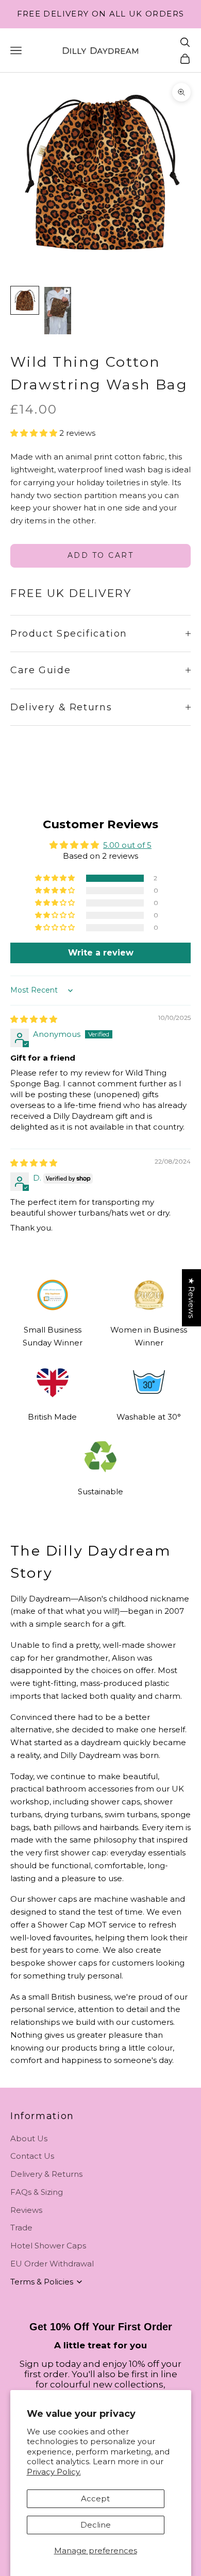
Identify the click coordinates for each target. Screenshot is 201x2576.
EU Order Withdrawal (52, 2264)
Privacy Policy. (54, 2472)
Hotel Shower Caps (48, 2246)
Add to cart (101, 555)
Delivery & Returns (46, 2174)
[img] (34, 1019)
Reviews (26, 2210)
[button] (35, 433)
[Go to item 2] (58, 311)
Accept (95, 2498)
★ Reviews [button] (191, 1298)
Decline (96, 2525)
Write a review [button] (101, 953)
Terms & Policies (42, 2282)
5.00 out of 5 (127, 845)
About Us (29, 2138)
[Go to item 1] (25, 300)
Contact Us (32, 2156)
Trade (21, 2228)
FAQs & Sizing (37, 2192)
